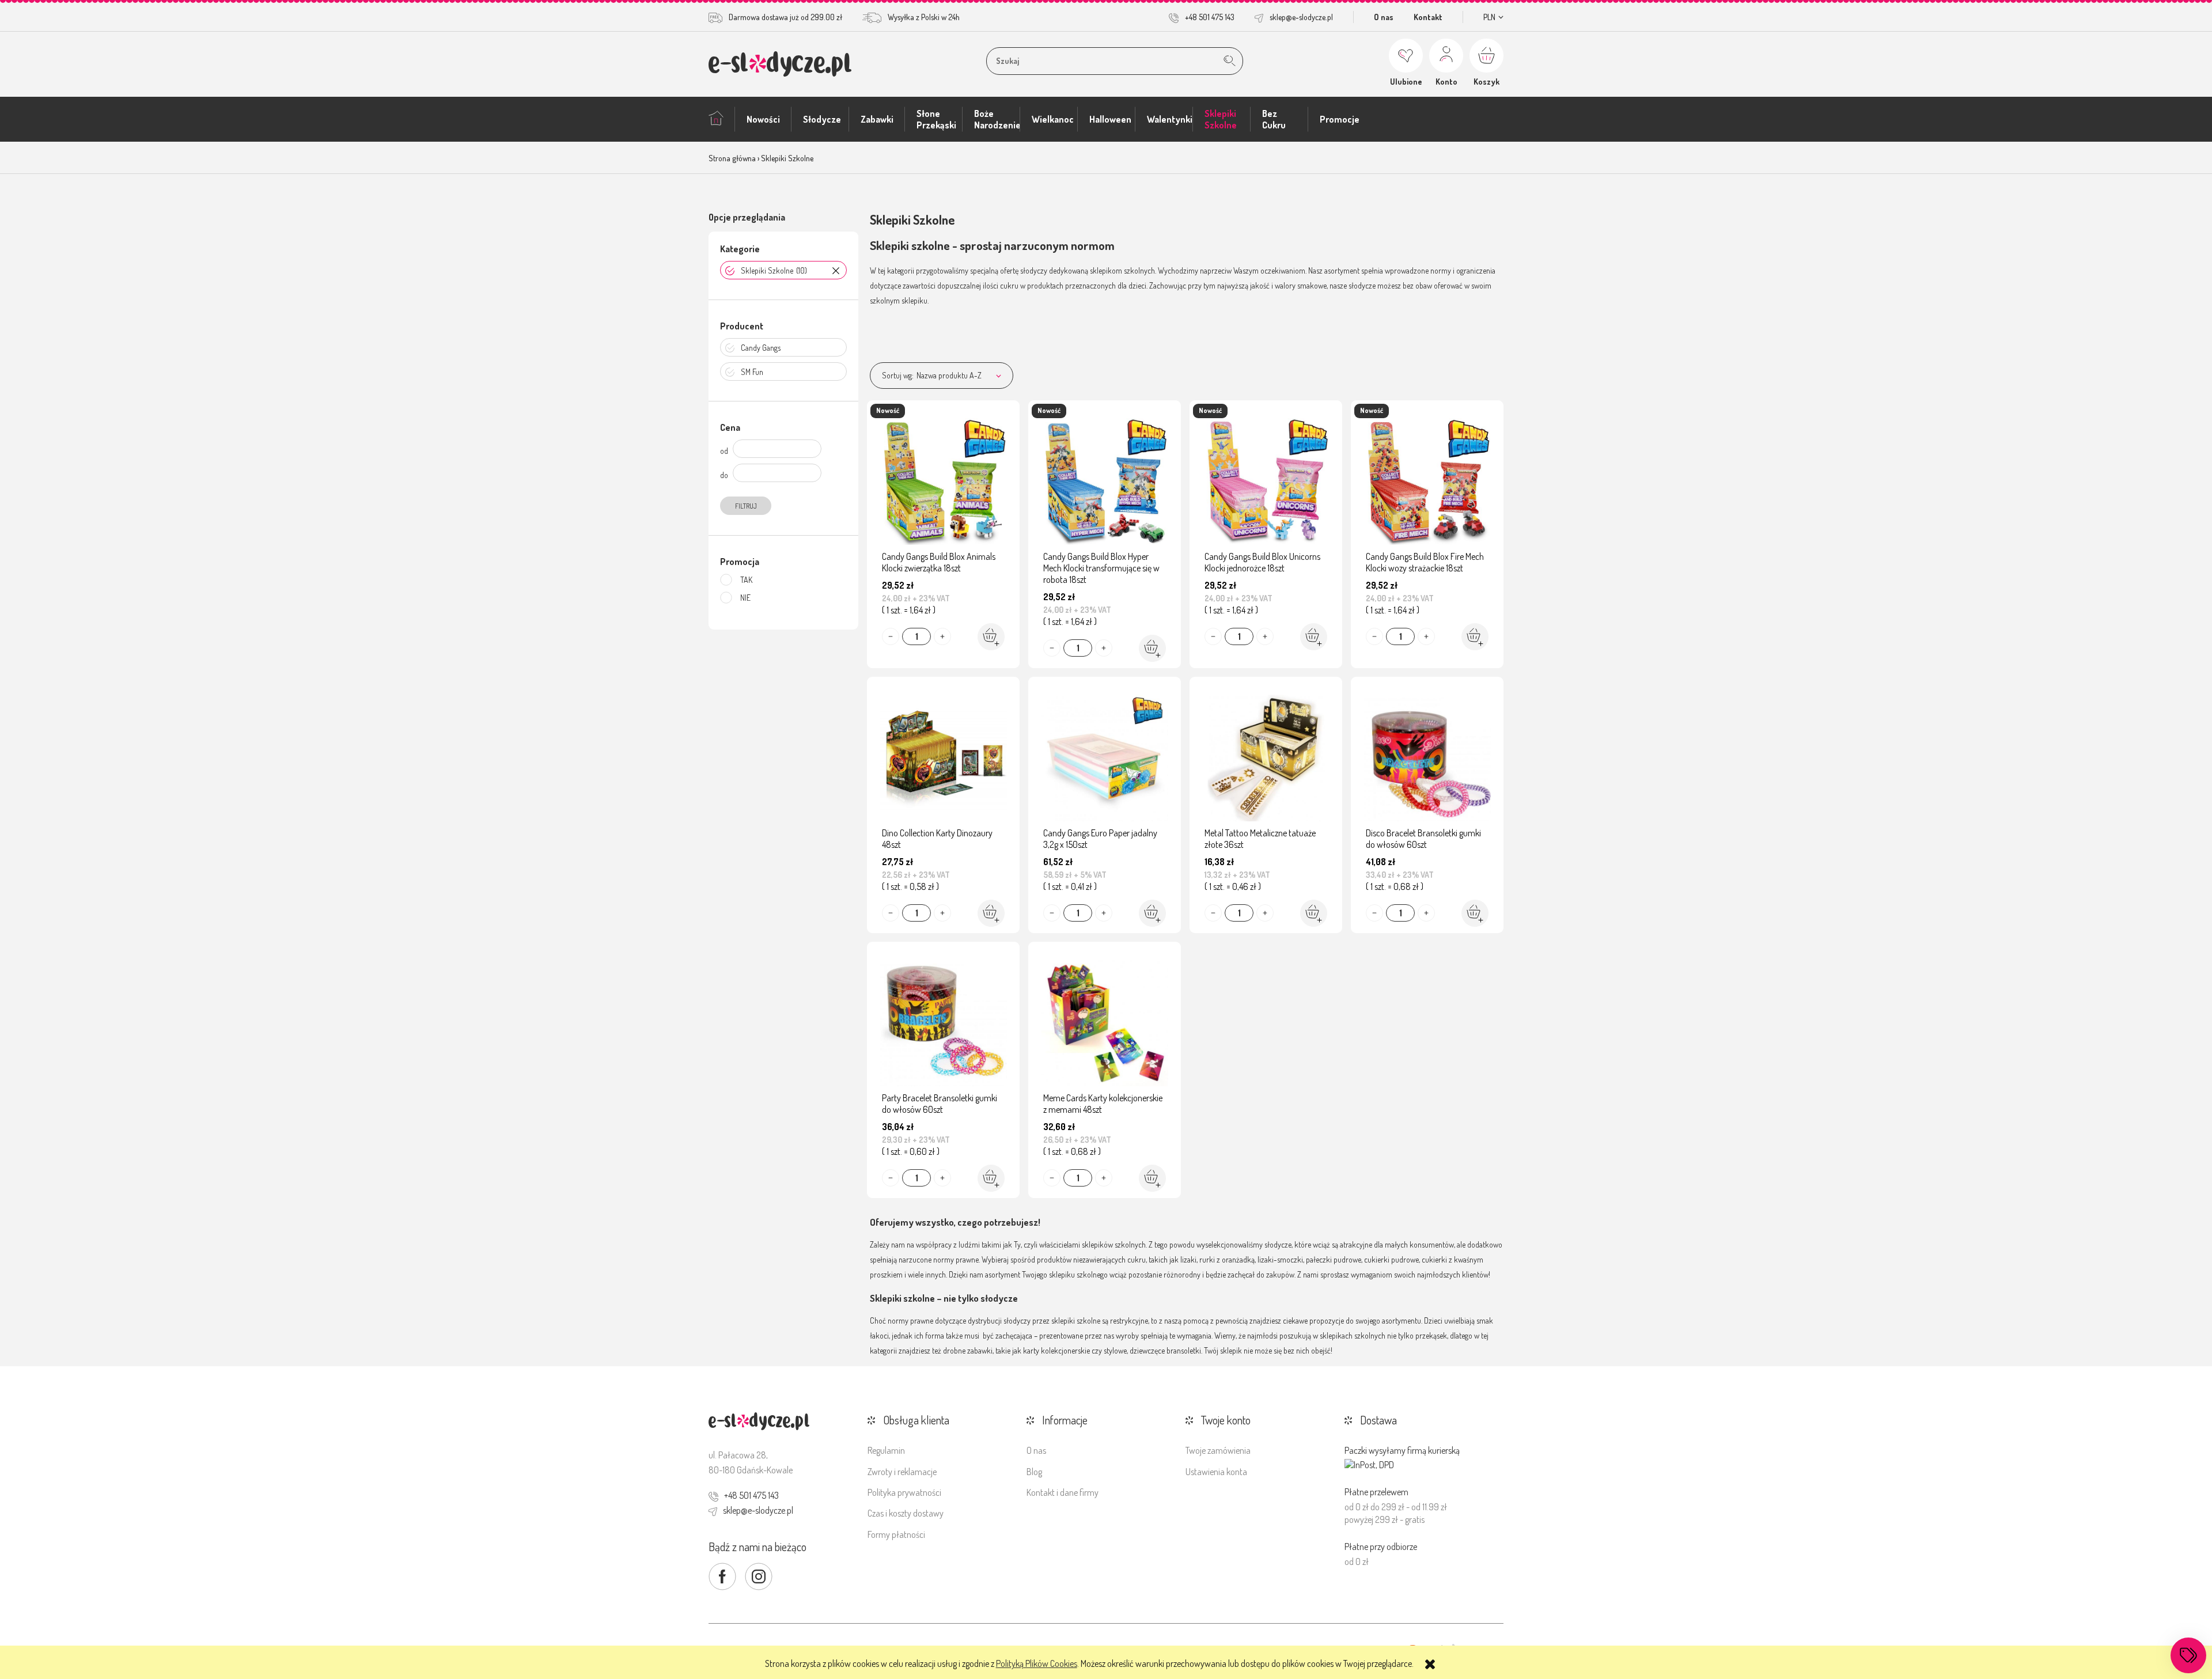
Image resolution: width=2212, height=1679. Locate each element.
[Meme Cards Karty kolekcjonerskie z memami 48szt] (1105, 1020)
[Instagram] (759, 1576)
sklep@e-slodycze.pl (1301, 17)
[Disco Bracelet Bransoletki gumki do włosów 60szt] (1427, 755)
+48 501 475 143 (1210, 17)
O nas (1384, 17)
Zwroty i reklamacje (902, 1472)
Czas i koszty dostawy (906, 1513)
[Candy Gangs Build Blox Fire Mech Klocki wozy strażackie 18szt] (1427, 479)
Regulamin (886, 1450)
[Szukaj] (1230, 61)
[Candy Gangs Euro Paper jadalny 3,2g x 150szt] (1105, 755)
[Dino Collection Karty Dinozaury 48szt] (943, 755)
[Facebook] (722, 1576)
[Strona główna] (780, 64)
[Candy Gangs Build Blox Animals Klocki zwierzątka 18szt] (943, 479)
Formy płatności (896, 1534)
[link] (783, 270)
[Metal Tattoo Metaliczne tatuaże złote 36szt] (1266, 755)
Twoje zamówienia (1218, 1450)
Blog (1034, 1472)
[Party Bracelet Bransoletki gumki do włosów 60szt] (943, 1020)
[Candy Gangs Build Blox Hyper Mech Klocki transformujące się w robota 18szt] (1105, 479)
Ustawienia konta (1216, 1472)
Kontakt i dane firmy (1063, 1492)
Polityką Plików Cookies (1037, 1663)
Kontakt (1428, 17)
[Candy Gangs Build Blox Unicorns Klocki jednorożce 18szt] (1266, 479)
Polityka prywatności (904, 1492)
